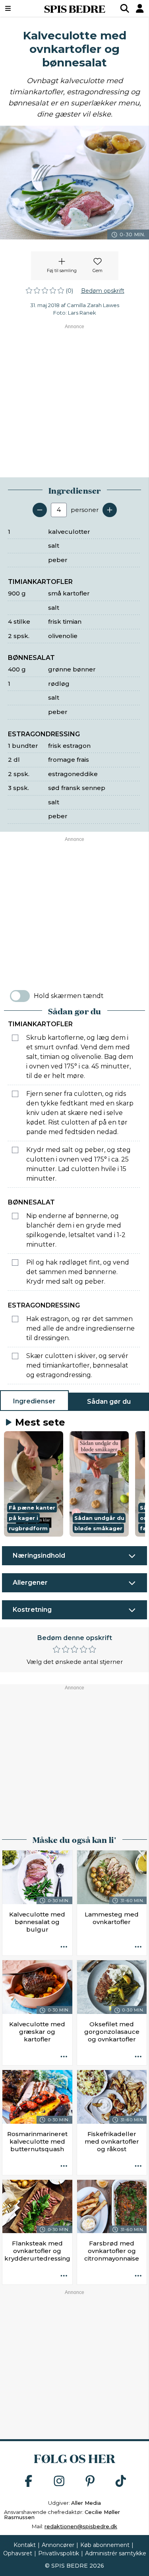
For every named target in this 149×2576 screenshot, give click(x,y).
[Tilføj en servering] (110, 510)
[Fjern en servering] (40, 510)
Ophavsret (18, 2553)
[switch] (20, 996)
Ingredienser (34, 1401)
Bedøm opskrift (103, 291)
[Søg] (125, 8)
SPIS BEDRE (75, 8)
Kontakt (25, 2545)
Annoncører (58, 2545)
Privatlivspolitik (59, 2553)
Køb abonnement (105, 2545)
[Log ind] (140, 8)
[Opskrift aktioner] (64, 1947)
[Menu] (18, 8)
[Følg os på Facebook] (29, 2482)
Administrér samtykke (116, 2553)
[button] (34, 1484)
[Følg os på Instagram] (59, 2482)
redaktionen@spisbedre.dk (81, 2526)
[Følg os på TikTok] (121, 2482)
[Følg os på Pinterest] (90, 2482)
